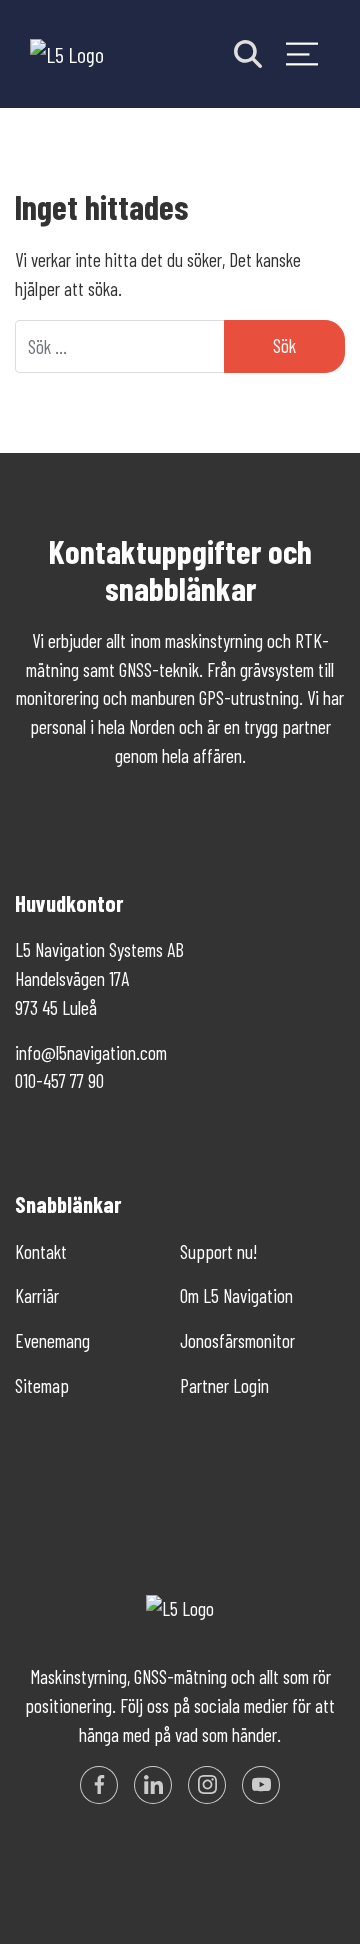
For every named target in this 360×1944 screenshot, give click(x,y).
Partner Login (224, 1385)
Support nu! (218, 1251)
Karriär (37, 1295)
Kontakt (41, 1251)
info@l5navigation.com (91, 1052)
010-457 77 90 (59, 1080)
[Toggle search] (248, 54)
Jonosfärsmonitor (237, 1340)
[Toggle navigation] (302, 54)
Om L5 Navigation (236, 1295)
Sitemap (42, 1385)
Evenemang (52, 1340)
